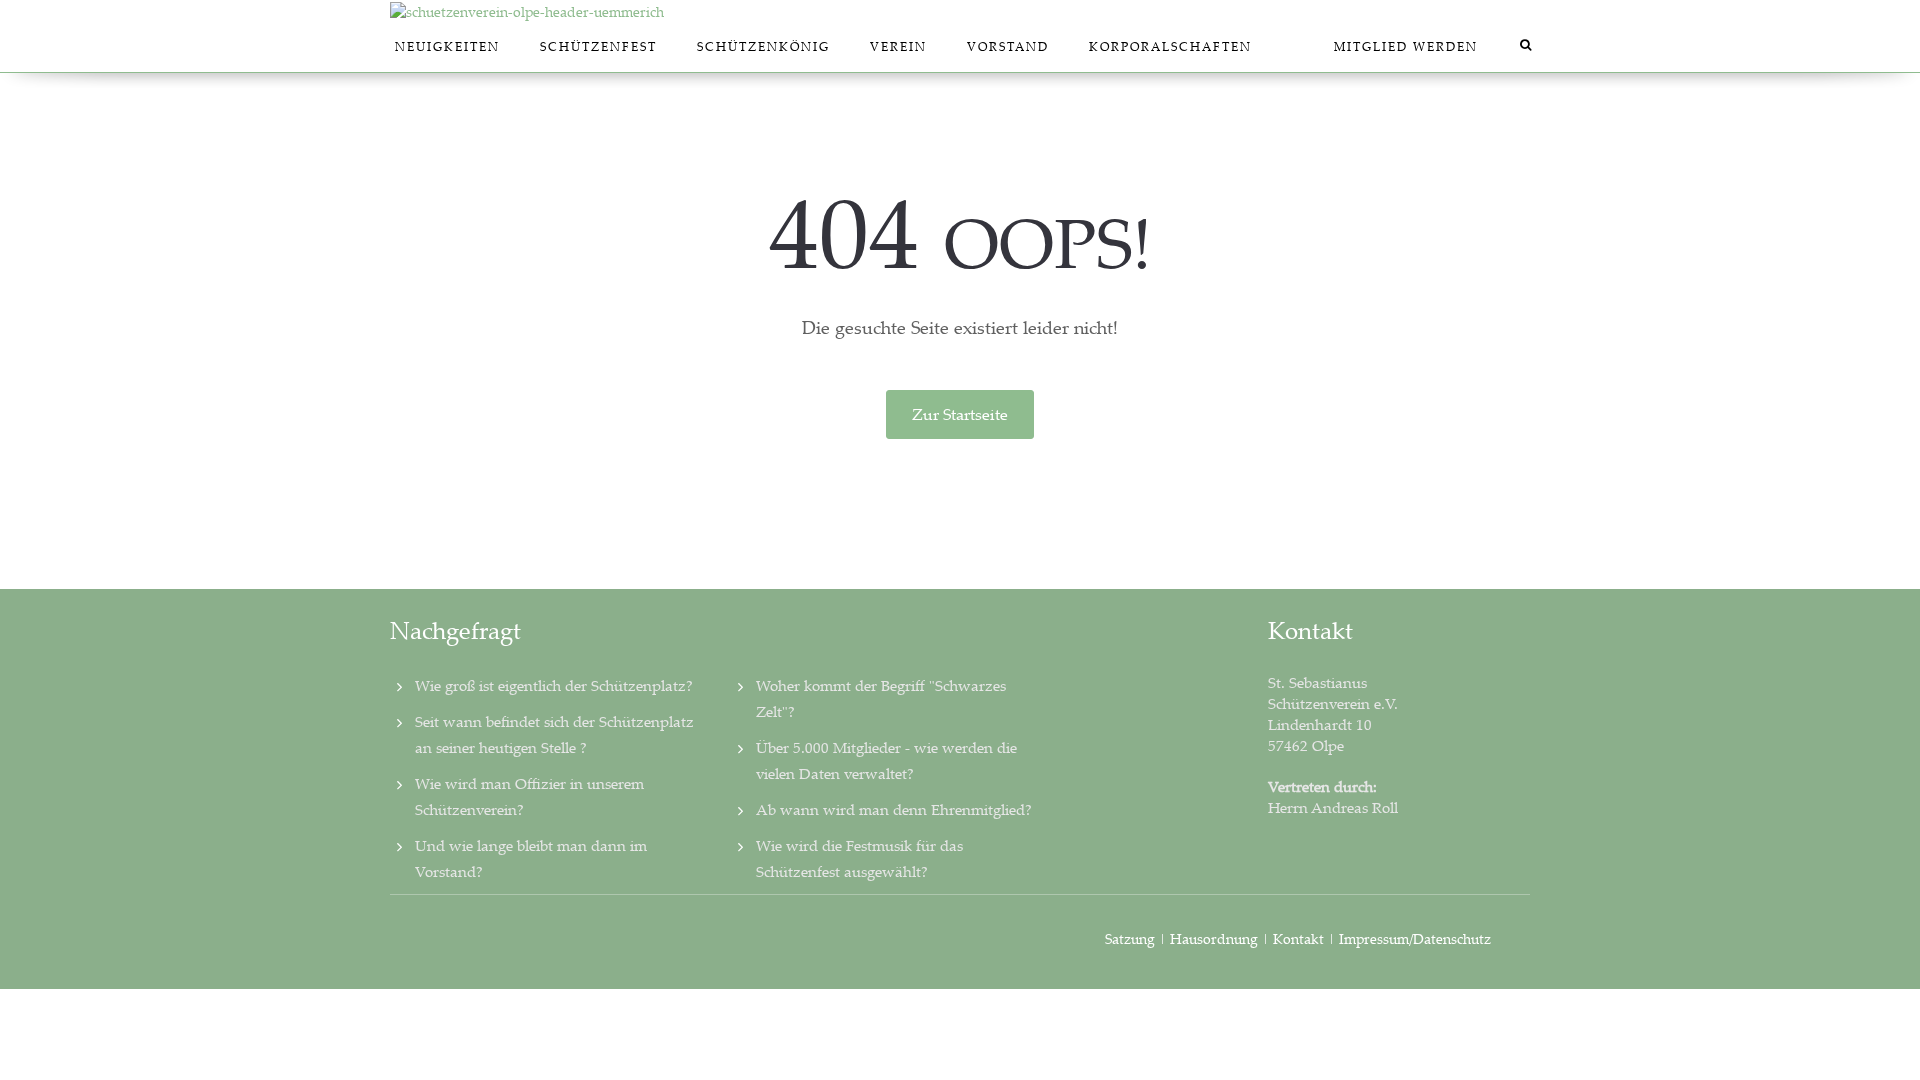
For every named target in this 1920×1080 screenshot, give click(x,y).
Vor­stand (1008, 46)
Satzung (1130, 938)
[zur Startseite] (960, 11)
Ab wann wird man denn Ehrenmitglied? (894, 809)
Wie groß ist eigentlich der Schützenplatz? (554, 685)
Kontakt (1298, 938)
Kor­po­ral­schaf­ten (1170, 46)
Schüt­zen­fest (598, 46)
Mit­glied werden (1406, 46)
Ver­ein (898, 46)
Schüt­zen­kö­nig (763, 46)
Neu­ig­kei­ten (447, 46)
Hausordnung (1216, 938)
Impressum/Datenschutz (1415, 938)
